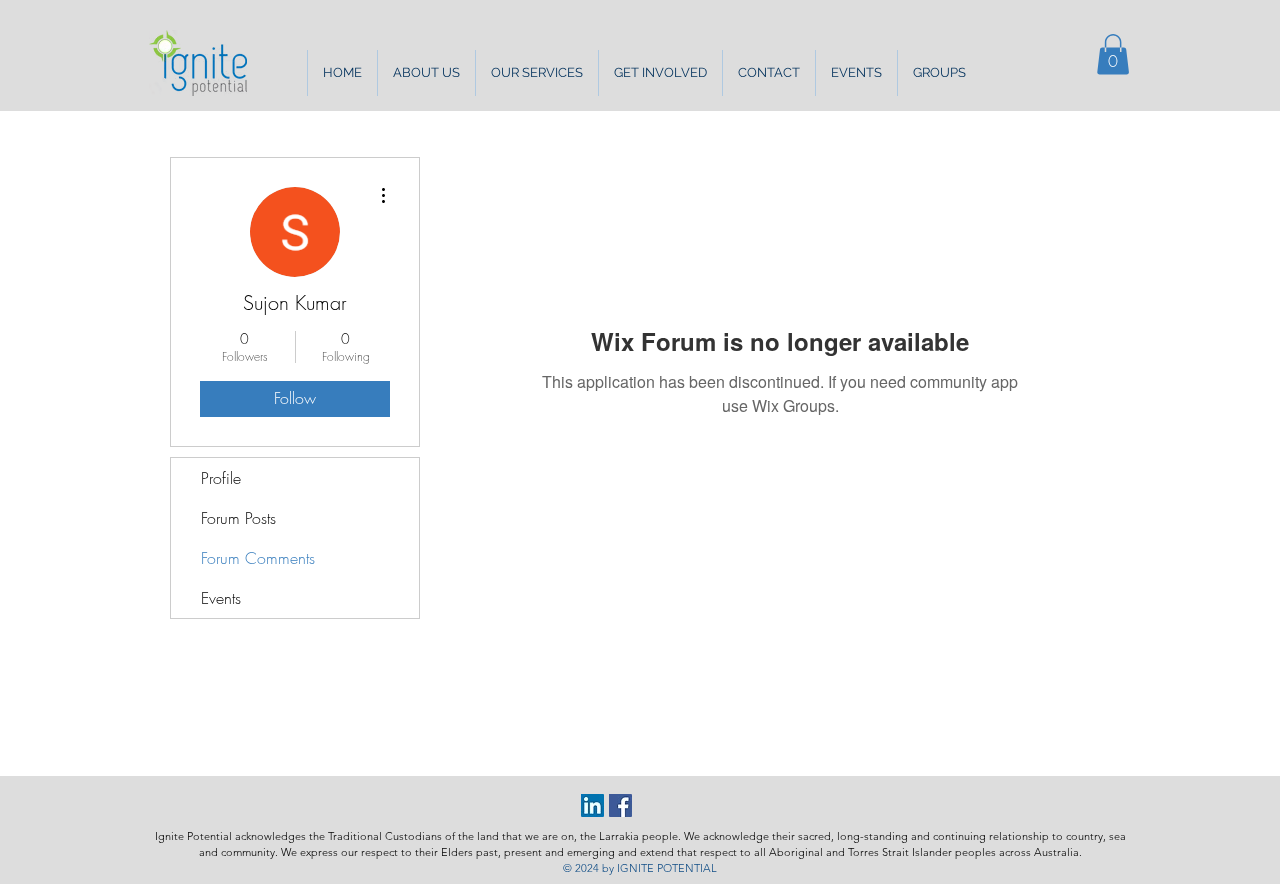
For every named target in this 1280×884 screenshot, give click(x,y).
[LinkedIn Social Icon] (592, 805)
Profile (221, 478)
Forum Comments (258, 558)
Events (221, 598)
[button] (426, 73)
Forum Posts (238, 518)
